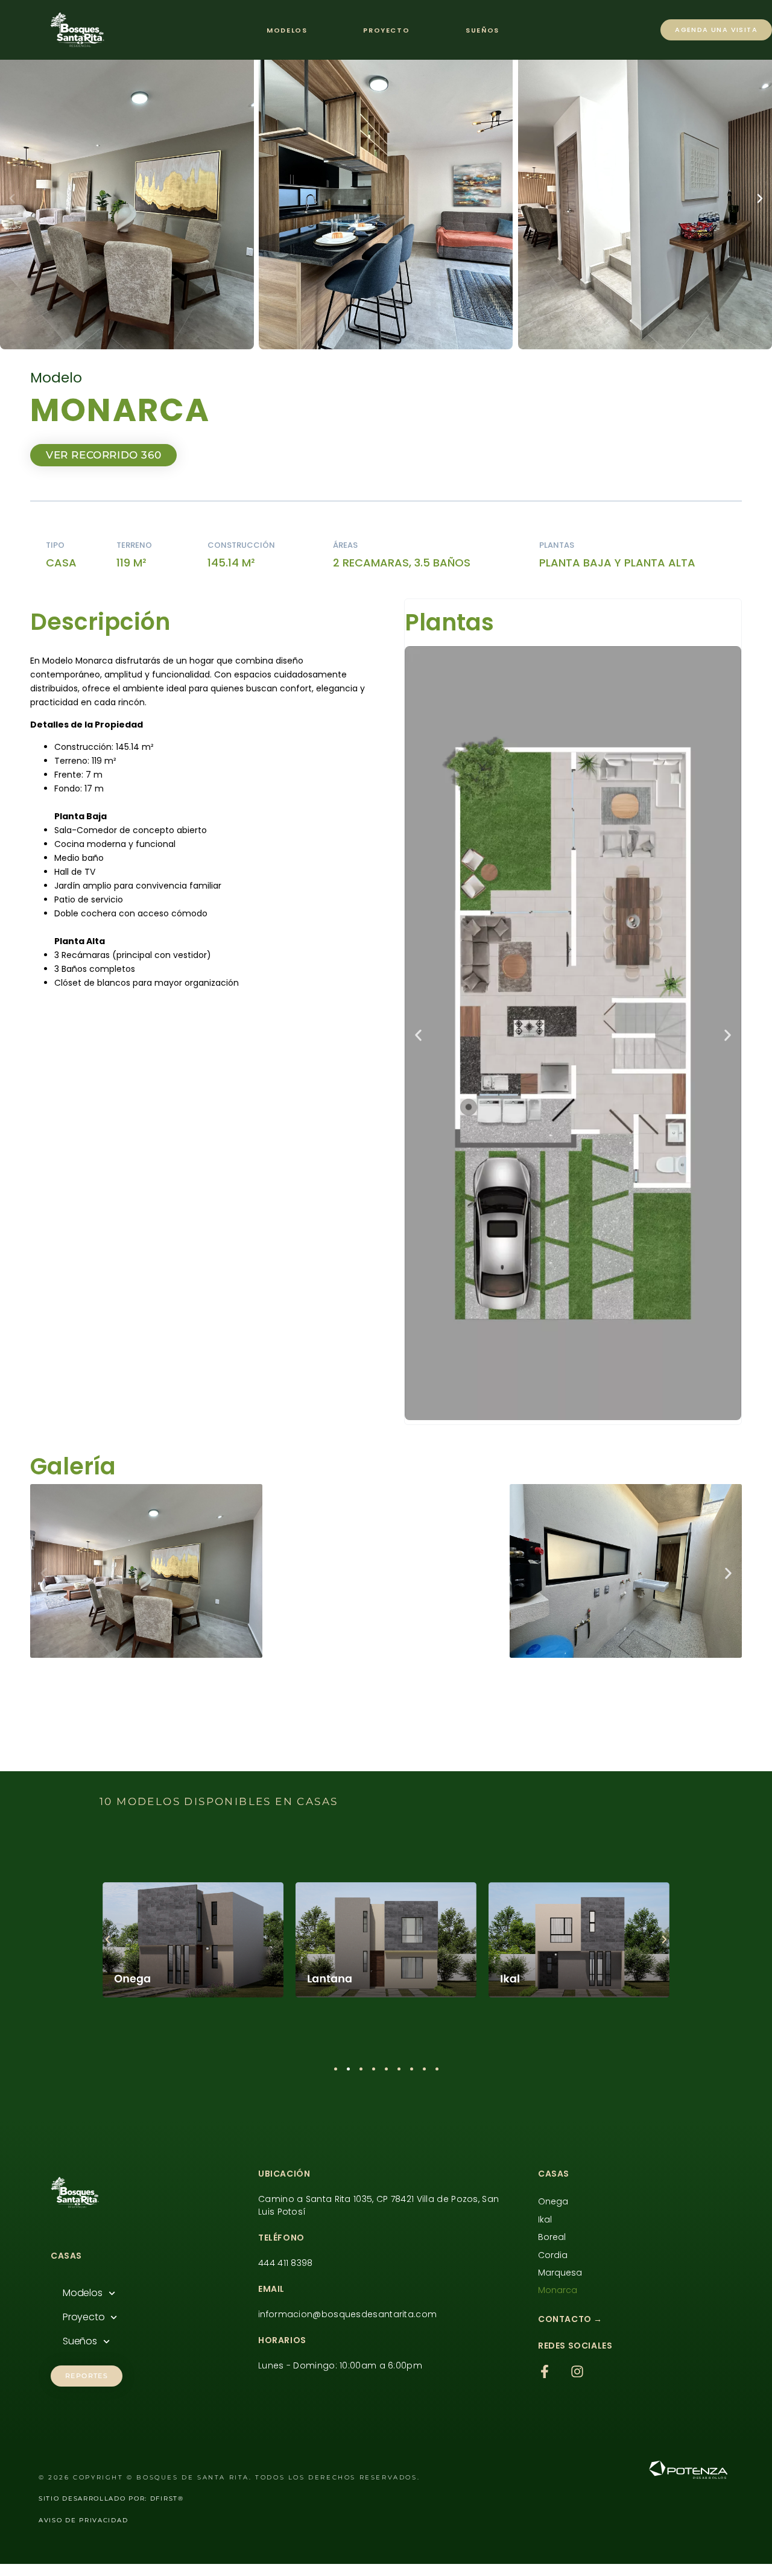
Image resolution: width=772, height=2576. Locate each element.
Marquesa (560, 2273)
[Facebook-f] (545, 2371)
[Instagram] (577, 2371)
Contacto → (570, 2319)
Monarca (558, 2290)
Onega (553, 2201)
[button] (12, 198)
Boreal (552, 2237)
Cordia (553, 2255)
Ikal (545, 2219)
